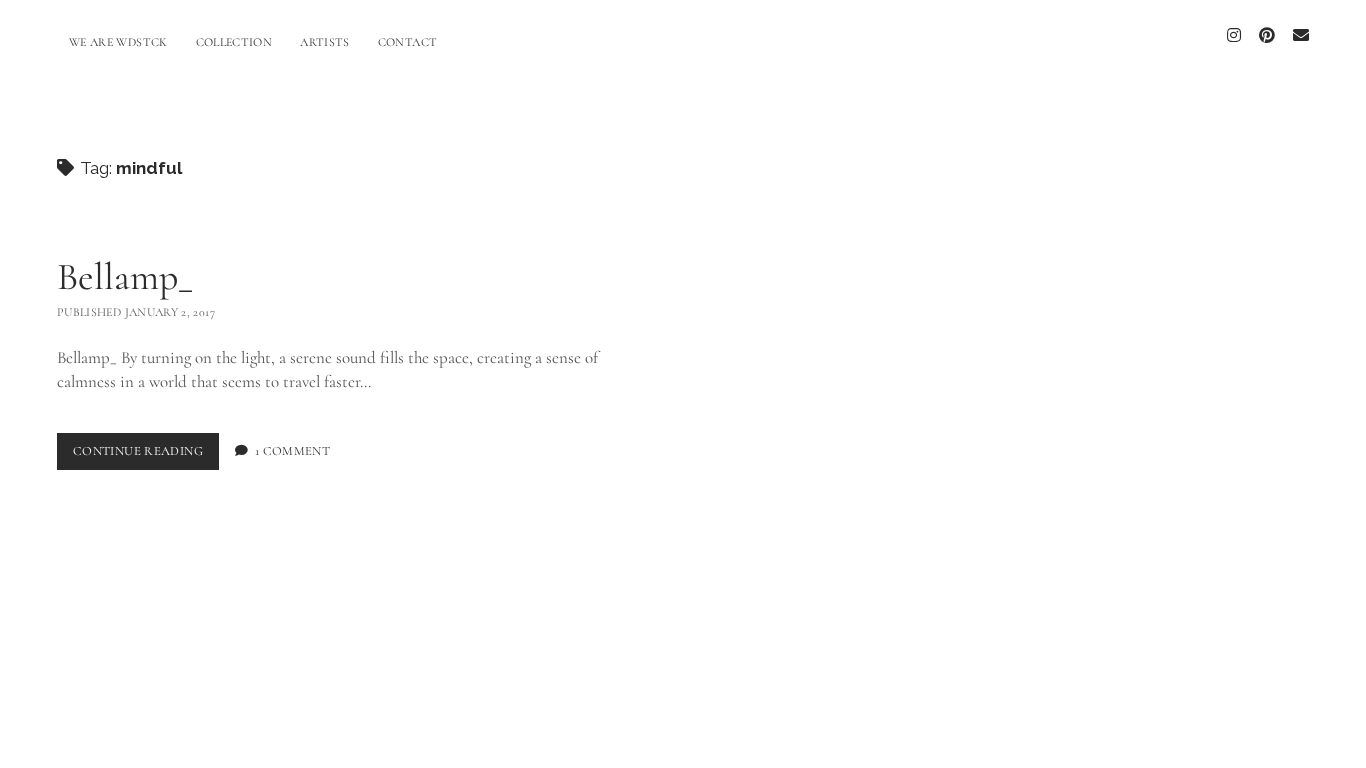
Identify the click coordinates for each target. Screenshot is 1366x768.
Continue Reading (146, 450)
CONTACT (408, 42)
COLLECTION (234, 42)
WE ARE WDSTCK (118, 42)
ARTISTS (325, 42)
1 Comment (292, 451)
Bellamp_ (125, 277)
